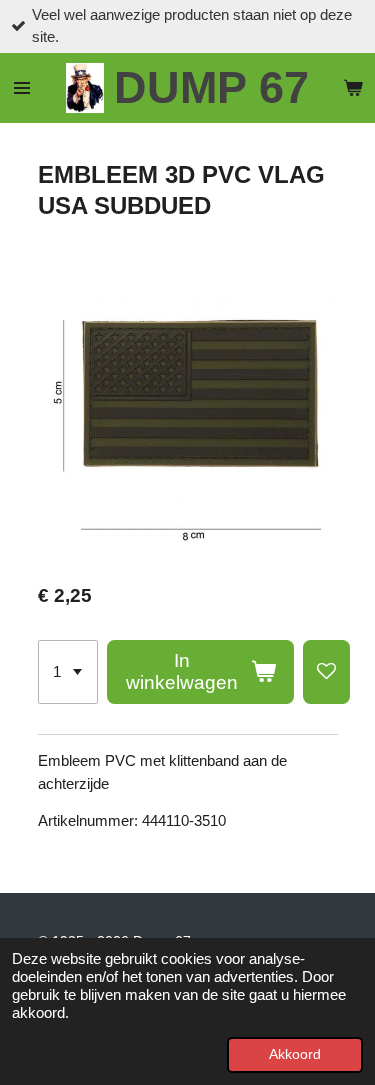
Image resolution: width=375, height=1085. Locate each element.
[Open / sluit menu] (22, 88)
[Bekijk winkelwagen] (353, 88)
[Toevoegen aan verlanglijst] (326, 672)
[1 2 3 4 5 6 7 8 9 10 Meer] (68, 672)
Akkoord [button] (295, 1054)
